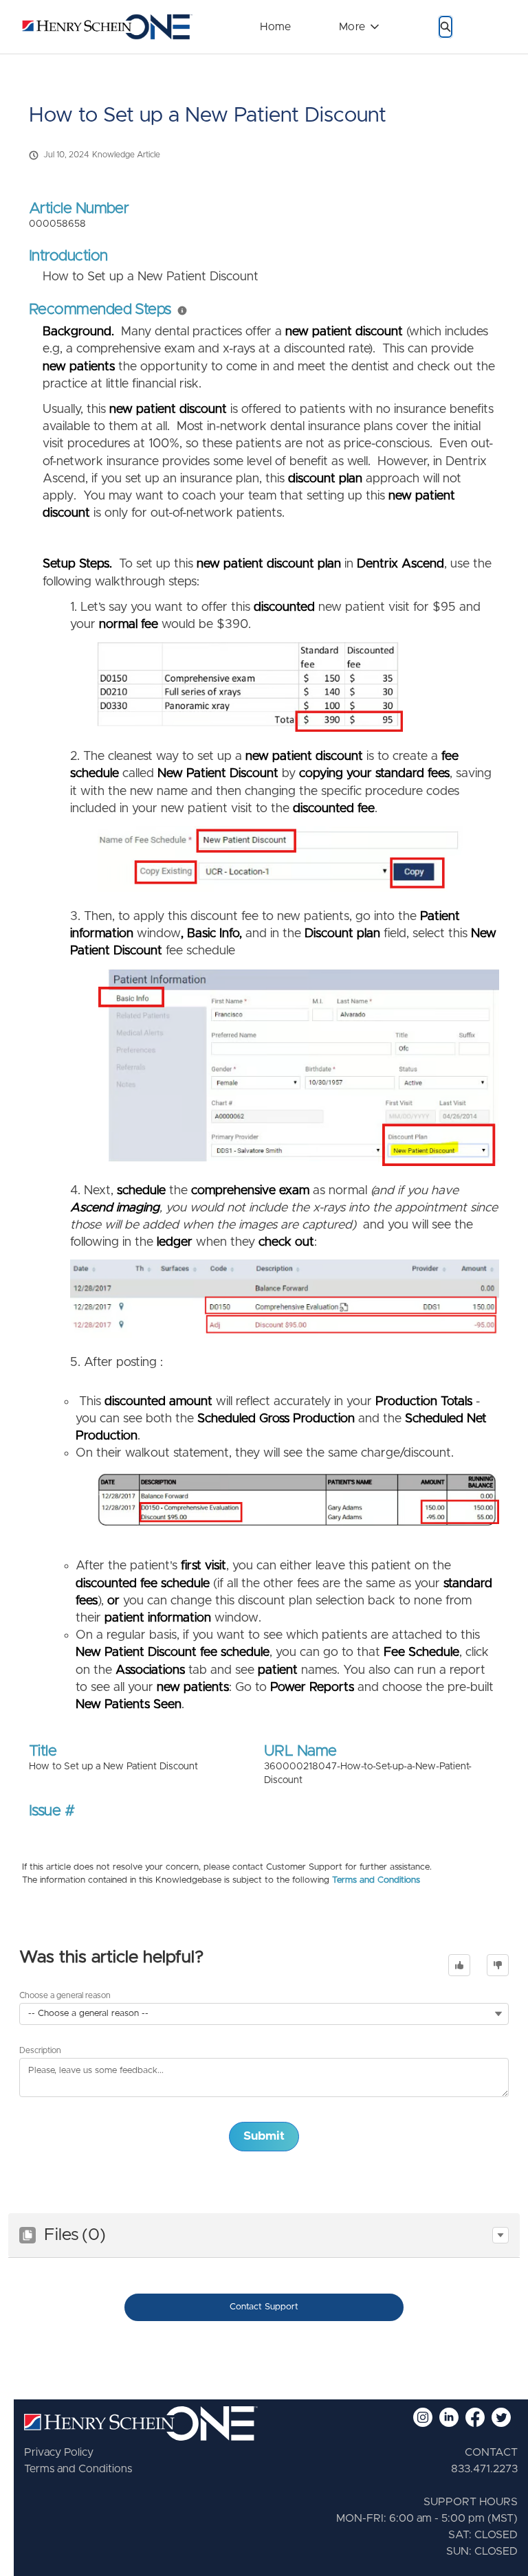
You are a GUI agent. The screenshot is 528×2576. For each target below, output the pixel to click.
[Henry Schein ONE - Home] (103, 27)
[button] (500, 2235)
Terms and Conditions (376, 1880)
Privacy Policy (59, 2452)
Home (275, 27)
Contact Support (264, 2307)
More (352, 27)
